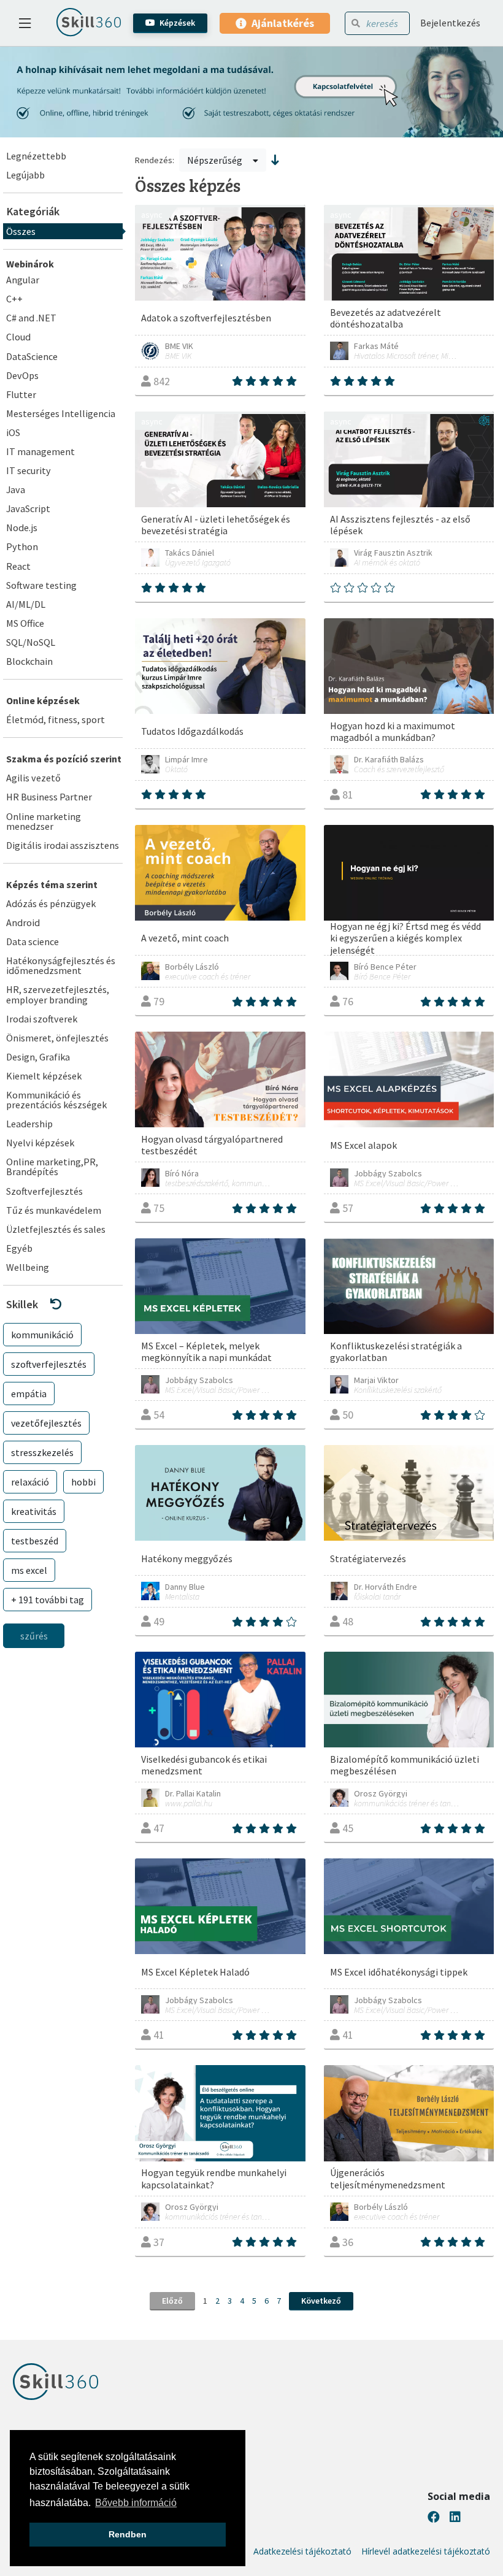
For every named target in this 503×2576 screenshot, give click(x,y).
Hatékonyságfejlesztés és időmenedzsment (61, 965)
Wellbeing (28, 1267)
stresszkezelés (42, 1452)
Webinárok (30, 264)
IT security (29, 470)
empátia (29, 1393)
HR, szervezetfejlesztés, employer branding (58, 994)
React (18, 566)
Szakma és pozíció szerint (64, 759)
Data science (33, 941)
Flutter (21, 394)
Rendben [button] (128, 2534)
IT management (40, 451)
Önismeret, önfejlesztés (57, 1038)
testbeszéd (35, 1541)
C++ (14, 299)
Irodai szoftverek (42, 1019)
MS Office (25, 623)
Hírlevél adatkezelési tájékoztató (426, 2551)
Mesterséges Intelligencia (61, 413)
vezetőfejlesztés (46, 1423)
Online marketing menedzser (44, 821)
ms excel (29, 1570)
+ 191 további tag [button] (48, 1600)
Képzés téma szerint (52, 884)
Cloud (18, 337)
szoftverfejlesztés (49, 1364)
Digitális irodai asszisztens (63, 845)
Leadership (29, 1124)
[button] (63, 1304)
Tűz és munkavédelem (54, 1210)
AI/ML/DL (26, 604)
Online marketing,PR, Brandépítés (52, 1167)
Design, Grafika (38, 1057)
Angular (23, 280)
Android (23, 922)
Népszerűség (216, 160)
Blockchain (29, 661)
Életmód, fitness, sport (56, 719)
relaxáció (30, 1482)
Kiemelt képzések (44, 1076)
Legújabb (25, 175)
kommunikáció (42, 1335)
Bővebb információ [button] (136, 2503)
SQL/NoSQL (31, 642)
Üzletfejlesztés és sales (56, 1229)
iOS (13, 432)
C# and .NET (31, 318)
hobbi (83, 1482)
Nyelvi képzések (40, 1143)
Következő (321, 2301)
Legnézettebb (36, 156)
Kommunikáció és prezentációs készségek (56, 1100)
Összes (21, 231)
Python (22, 546)
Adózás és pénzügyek (51, 903)
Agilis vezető (33, 778)
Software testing (41, 585)
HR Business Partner (49, 797)
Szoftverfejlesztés (44, 1191)
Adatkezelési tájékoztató (302, 2551)
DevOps (22, 375)
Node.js (22, 527)
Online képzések (43, 700)
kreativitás (34, 1511)
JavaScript (28, 508)
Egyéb (19, 1248)
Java (16, 489)
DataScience (32, 356)
